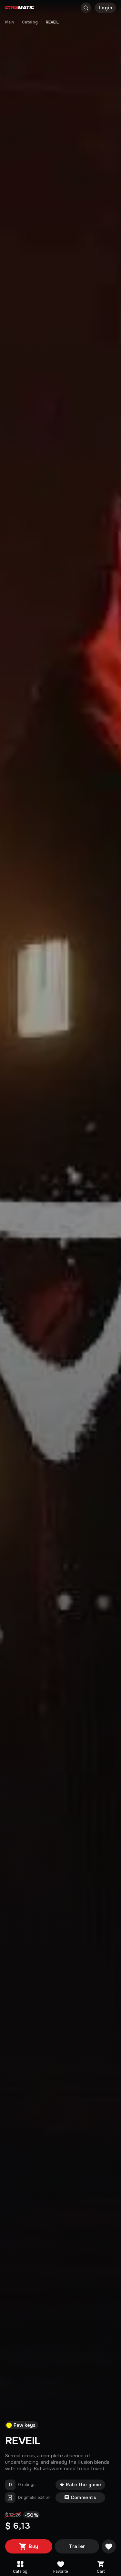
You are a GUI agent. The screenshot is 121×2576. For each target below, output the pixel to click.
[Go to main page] (20, 8)
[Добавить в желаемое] (109, 2546)
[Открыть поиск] (86, 8)
